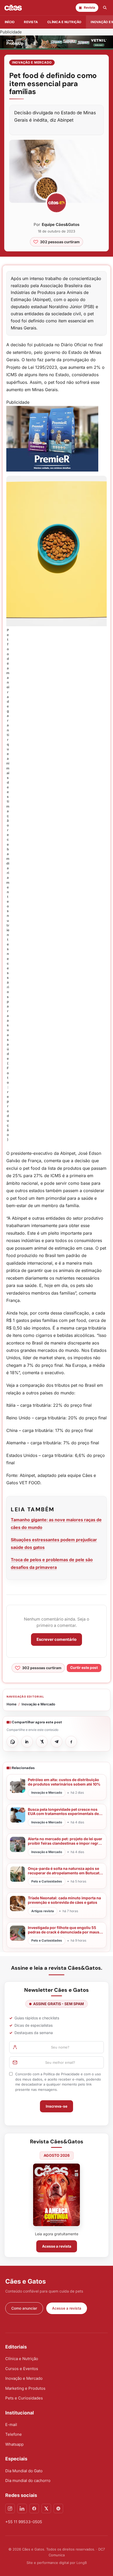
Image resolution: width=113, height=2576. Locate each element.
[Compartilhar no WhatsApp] (12, 1742)
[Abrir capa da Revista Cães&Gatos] (56, 2195)
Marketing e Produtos (25, 2388)
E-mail (11, 2425)
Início (10, 22)
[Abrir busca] (105, 8)
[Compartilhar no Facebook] (71, 1742)
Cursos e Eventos (22, 2369)
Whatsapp (14, 2444)
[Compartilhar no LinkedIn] (27, 1742)
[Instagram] (10, 2508)
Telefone (14, 2434)
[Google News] (58, 2508)
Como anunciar (24, 2308)
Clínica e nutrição (64, 22)
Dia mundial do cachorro (28, 2481)
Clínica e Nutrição (22, 2359)
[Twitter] (46, 2508)
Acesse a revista (57, 2246)
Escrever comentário (56, 1639)
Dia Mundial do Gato (24, 2471)
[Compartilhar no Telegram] (56, 1742)
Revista (31, 22)
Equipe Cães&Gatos (61, 224)
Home (12, 1704)
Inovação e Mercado (32, 62)
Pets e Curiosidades (24, 2398)
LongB (82, 2563)
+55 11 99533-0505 (24, 2522)
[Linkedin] (22, 2508)
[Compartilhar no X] (42, 1742)
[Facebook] (34, 2508)
